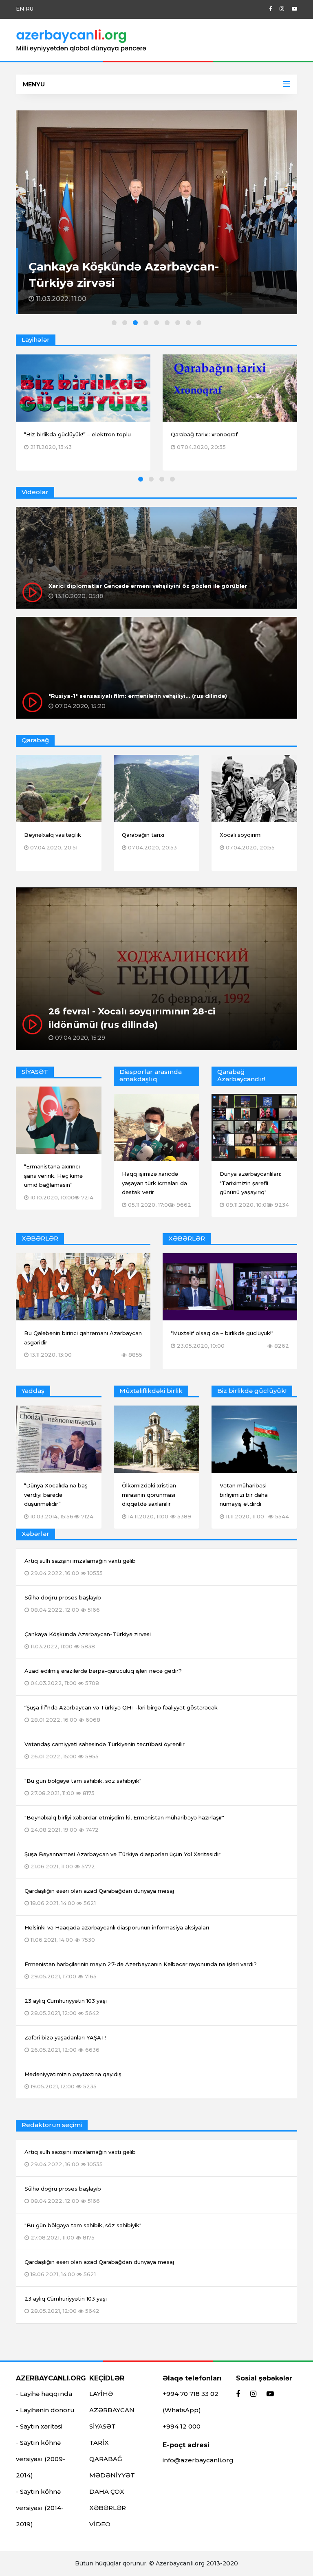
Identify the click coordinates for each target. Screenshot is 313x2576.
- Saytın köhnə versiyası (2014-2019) (40, 2508)
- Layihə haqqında (44, 2394)
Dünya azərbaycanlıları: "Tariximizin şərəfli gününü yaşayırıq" (250, 1183)
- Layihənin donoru (45, 2410)
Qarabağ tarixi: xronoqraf (204, 434)
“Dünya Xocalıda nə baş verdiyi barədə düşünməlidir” (56, 1495)
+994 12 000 (182, 2426)
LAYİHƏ (101, 2394)
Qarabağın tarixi (143, 835)
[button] (114, 323)
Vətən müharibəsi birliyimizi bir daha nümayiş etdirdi (244, 1495)
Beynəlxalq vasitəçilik (53, 835)
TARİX (99, 2443)
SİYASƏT (102, 2426)
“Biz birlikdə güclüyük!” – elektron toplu (77, 434)
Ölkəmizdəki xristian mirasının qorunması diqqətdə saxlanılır (149, 1495)
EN (20, 9)
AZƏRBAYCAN (112, 2410)
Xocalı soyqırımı (241, 835)
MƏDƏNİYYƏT (112, 2475)
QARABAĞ (106, 2459)
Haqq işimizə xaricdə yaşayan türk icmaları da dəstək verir (154, 1183)
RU (30, 9)
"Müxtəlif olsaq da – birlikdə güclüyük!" (222, 1333)
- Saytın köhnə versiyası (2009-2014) (41, 2459)
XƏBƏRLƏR (108, 2508)
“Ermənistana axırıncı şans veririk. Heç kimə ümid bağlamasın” (53, 1176)
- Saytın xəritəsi (39, 2426)
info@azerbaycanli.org (198, 2460)
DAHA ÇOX (107, 2491)
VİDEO (100, 2524)
